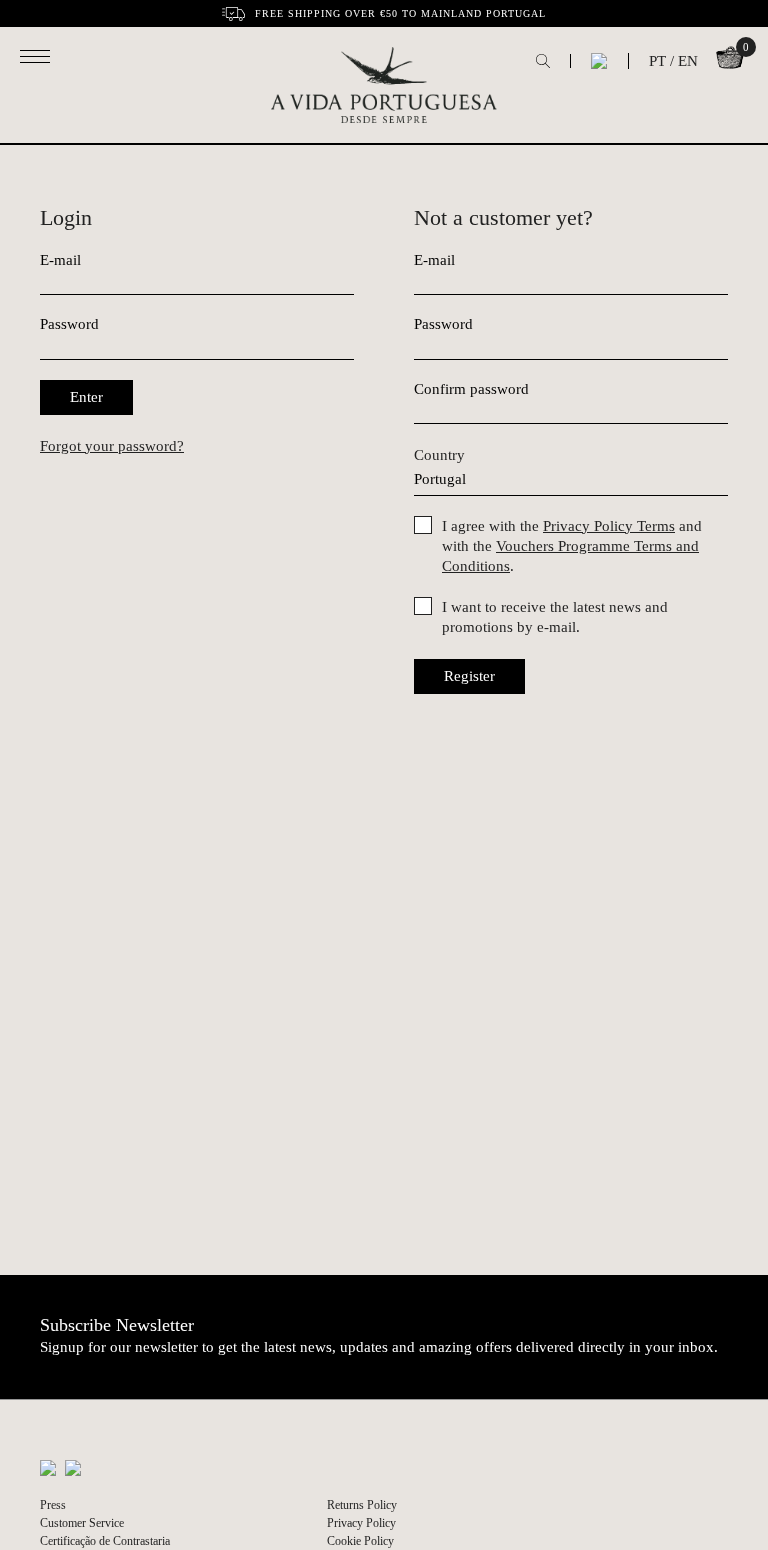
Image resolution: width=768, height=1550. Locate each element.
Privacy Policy (361, 1523)
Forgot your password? (112, 446)
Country (439, 455)
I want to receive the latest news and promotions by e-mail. (555, 617)
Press (53, 1505)
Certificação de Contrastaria (105, 1541)
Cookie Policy (360, 1541)
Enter (86, 397)
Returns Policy (362, 1505)
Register (469, 676)
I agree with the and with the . (572, 546)
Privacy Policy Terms (609, 526)
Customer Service (82, 1523)
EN (688, 61)
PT (657, 61)
